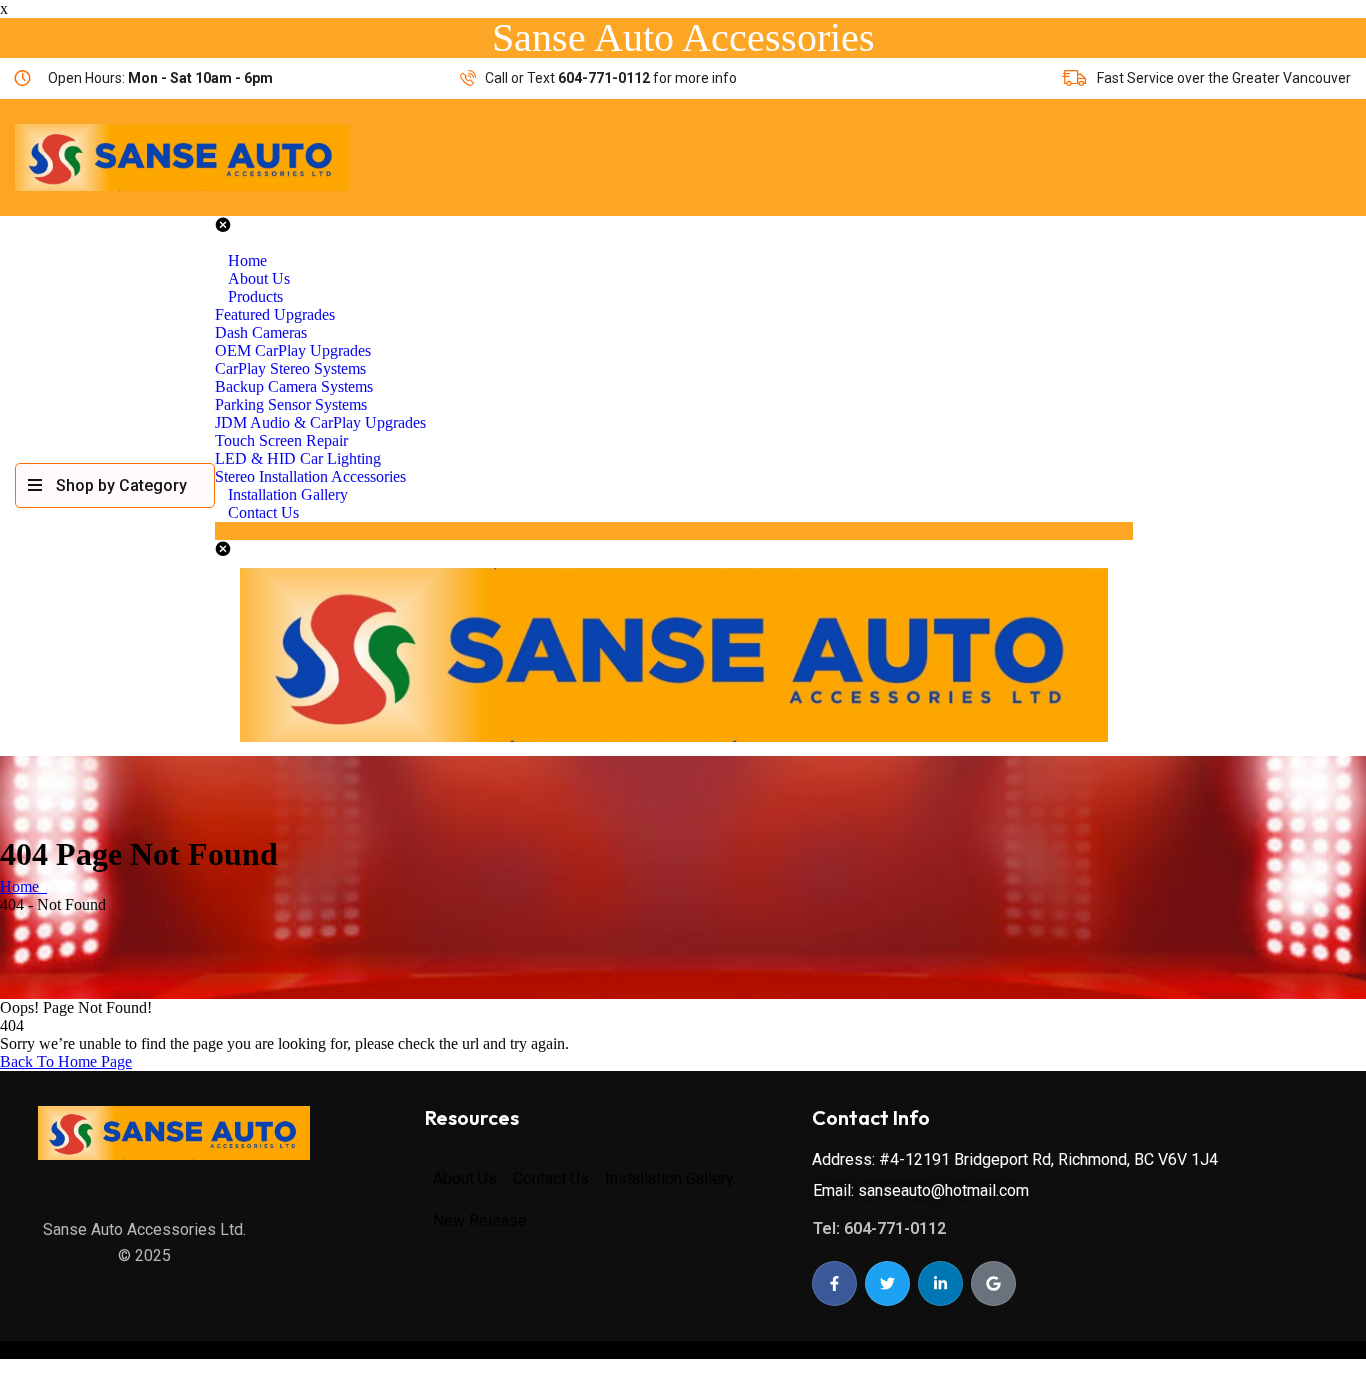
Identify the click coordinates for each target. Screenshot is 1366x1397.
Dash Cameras (261, 332)
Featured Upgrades (275, 314)
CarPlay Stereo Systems (290, 368)
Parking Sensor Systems (291, 404)
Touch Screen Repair (281, 440)
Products (255, 296)
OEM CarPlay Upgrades (293, 350)
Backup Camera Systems (294, 386)
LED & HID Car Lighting (298, 458)
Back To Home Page (66, 1061)
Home (23, 886)
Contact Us (263, 512)
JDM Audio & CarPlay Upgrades (320, 422)
